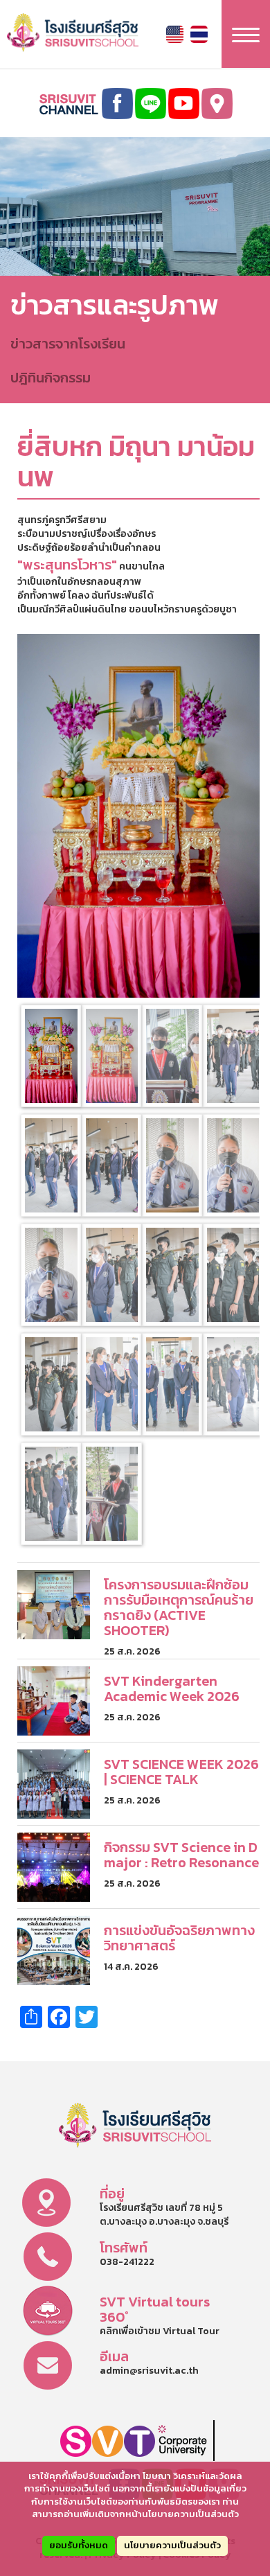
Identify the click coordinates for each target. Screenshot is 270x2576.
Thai (199, 34)
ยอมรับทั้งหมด (79, 2545)
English (175, 34)
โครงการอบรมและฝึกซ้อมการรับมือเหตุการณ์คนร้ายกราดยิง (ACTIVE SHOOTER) (179, 1607)
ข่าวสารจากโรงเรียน (68, 344)
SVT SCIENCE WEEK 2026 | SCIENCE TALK (181, 1772)
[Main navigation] (246, 34)
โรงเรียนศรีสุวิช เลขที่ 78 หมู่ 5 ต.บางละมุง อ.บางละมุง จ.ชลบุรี (164, 2215)
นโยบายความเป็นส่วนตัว (172, 2545)
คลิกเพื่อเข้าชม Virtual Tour (160, 2331)
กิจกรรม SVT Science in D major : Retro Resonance (181, 1855)
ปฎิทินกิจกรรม (51, 378)
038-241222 (127, 2262)
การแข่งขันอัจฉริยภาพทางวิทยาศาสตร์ (179, 1938)
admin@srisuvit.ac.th (149, 2371)
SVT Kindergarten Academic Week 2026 (172, 1688)
